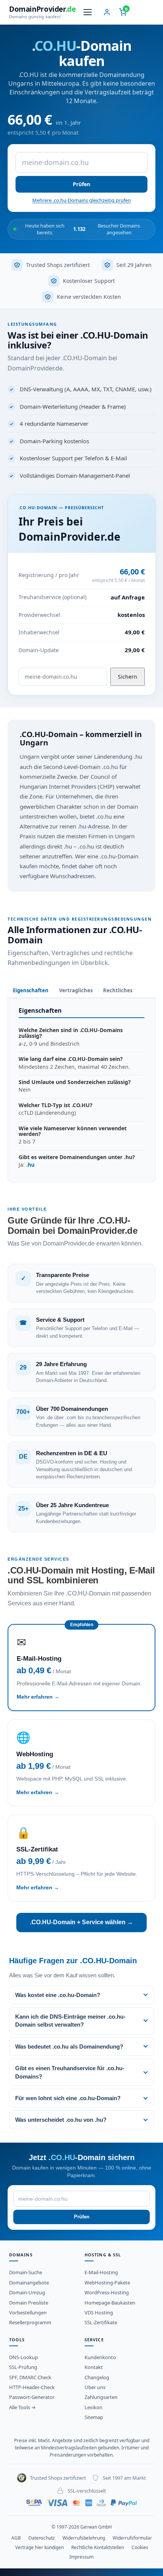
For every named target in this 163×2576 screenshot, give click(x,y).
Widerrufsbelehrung (84, 2538)
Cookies (140, 2547)
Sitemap (94, 2417)
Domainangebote (29, 2283)
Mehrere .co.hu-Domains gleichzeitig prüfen (81, 200)
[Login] (107, 12)
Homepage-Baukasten (110, 2303)
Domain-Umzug (27, 2292)
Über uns (95, 2387)
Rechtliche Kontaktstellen (98, 2547)
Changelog (97, 2377)
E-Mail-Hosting (101, 2272)
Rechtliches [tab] (118, 990)
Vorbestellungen (28, 2312)
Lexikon (93, 2407)
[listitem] (81, 1995)
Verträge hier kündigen (39, 2547)
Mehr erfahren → (38, 1697)
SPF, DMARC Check (30, 2377)
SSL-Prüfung (23, 2367)
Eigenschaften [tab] (31, 990)
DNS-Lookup (24, 2357)
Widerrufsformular (132, 2538)
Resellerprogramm (30, 2322)
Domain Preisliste (29, 2303)
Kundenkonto (100, 2357)
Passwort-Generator (32, 2397)
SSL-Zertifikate (101, 2322)
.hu (30, 1165)
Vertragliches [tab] (76, 990)
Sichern (128, 677)
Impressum (81, 2557)
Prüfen (81, 184)
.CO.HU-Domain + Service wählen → (81, 1922)
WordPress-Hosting (107, 2292)
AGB (16, 2538)
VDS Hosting (99, 2312)
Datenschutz (42, 2538)
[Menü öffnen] (88, 12)
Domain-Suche (26, 2272)
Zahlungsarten (101, 2397)
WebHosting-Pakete (107, 2283)
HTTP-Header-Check (32, 2387)
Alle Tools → (22, 2407)
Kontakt (94, 2367)
